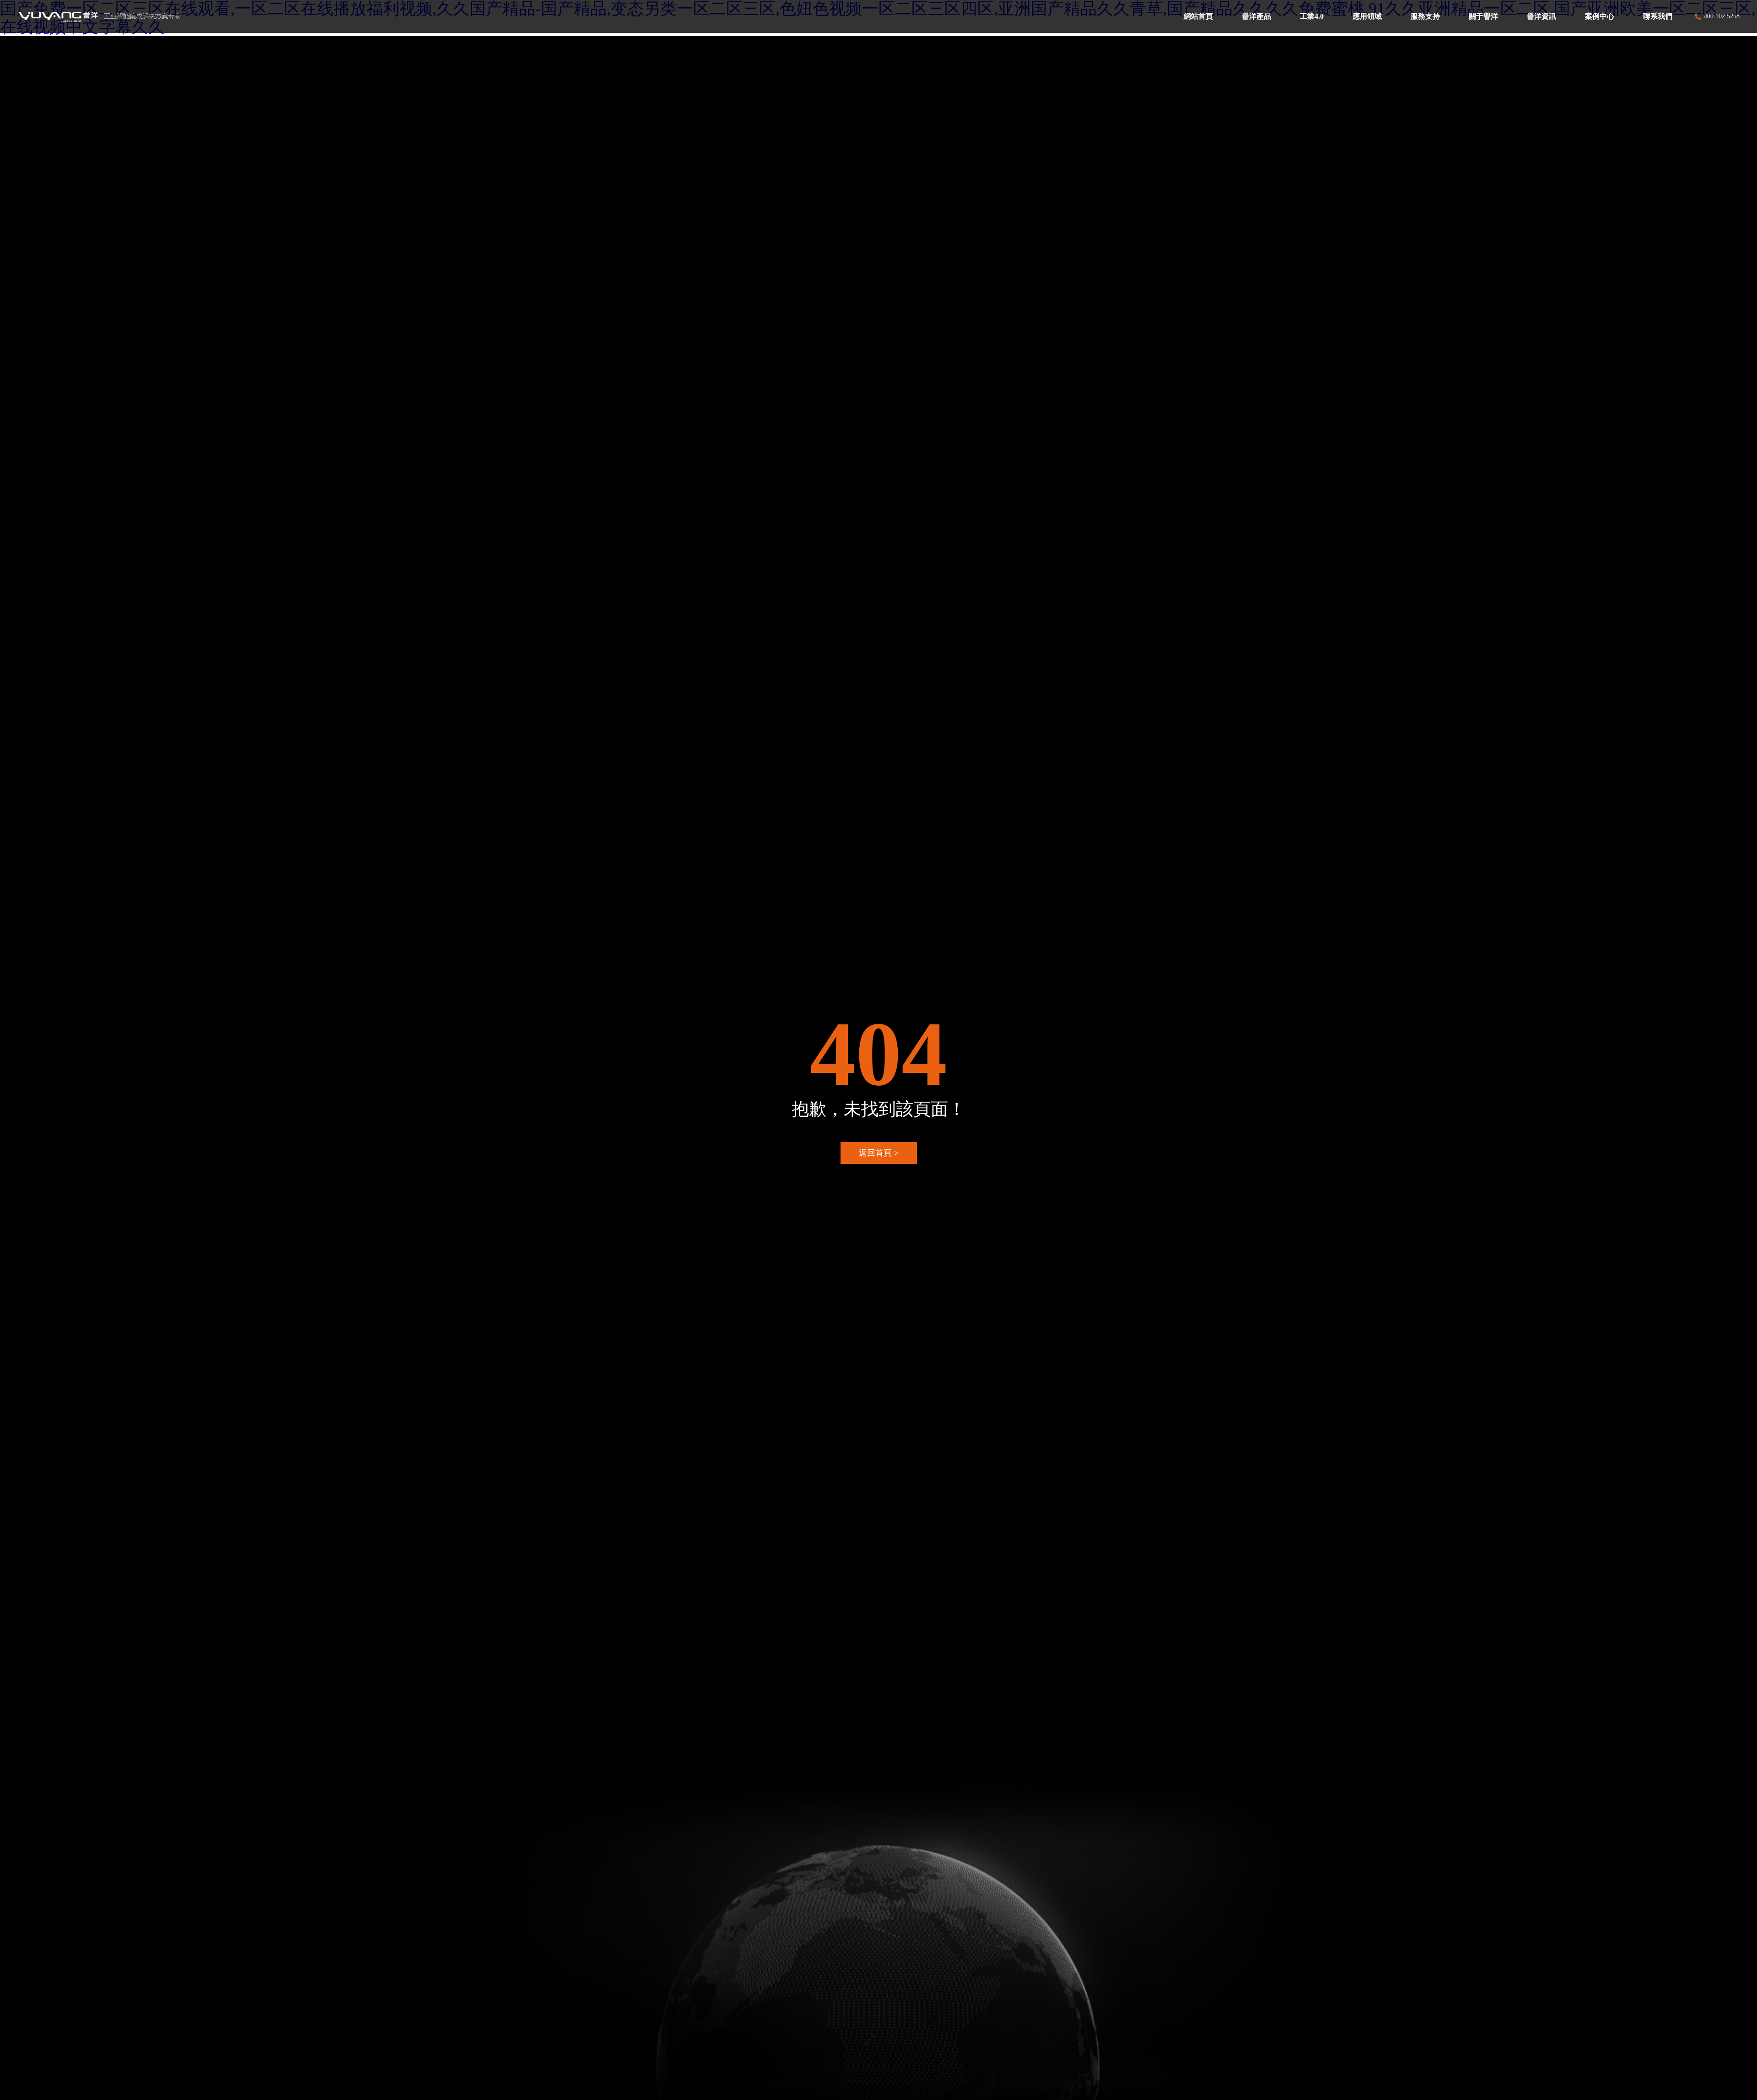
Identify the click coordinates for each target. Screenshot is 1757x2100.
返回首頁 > (879, 1153)
